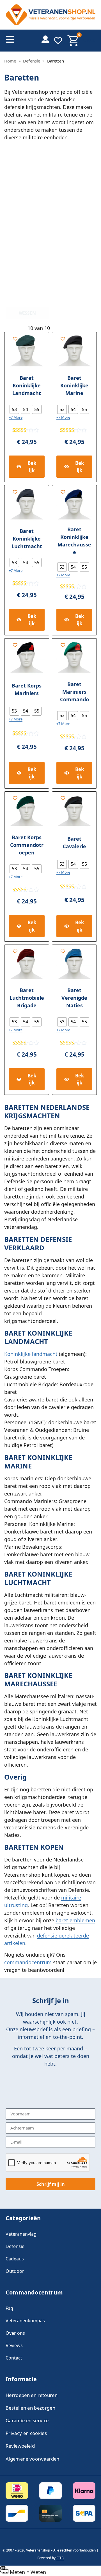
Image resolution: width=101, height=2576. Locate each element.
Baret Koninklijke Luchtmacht (27, 539)
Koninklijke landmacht (31, 1354)
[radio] (14, 409)
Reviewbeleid (20, 2446)
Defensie (32, 61)
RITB (60, 2558)
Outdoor (15, 2271)
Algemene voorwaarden (33, 2459)
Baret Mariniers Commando (74, 692)
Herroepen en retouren (32, 2395)
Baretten (22, 77)
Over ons (15, 2333)
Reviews (14, 2345)
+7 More (16, 417)
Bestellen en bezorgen (30, 2408)
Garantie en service (27, 2420)
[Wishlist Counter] (58, 41)
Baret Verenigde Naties (74, 998)
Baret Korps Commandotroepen (27, 845)
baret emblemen (75, 1920)
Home (10, 61)
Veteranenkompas (25, 2321)
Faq (9, 2308)
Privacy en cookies (26, 2433)
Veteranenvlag (21, 2234)
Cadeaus (15, 2259)
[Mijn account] (45, 39)
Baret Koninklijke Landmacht (27, 385)
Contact (14, 2358)
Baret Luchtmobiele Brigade (27, 998)
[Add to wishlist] (15, 339)
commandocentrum (28, 1962)
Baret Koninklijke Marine (74, 385)
